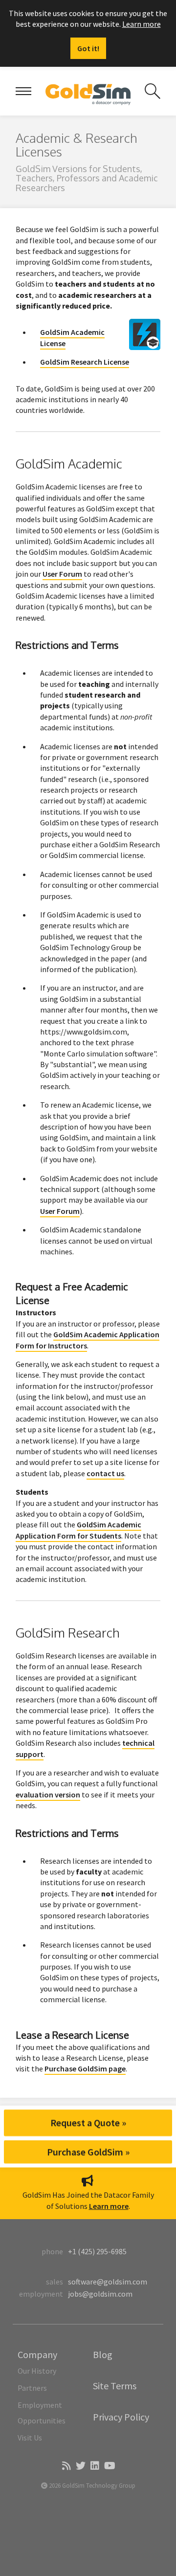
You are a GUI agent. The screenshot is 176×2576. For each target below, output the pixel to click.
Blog (103, 2354)
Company (37, 2354)
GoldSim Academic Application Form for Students (78, 1530)
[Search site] (153, 91)
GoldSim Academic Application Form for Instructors (88, 1340)
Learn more (142, 24)
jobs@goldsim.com (100, 2294)
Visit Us (30, 2438)
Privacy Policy (121, 2417)
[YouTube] (109, 2466)
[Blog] (66, 2466)
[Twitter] (80, 2466)
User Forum (62, 574)
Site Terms (115, 2386)
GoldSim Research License (85, 362)
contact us (105, 1473)
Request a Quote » (88, 2122)
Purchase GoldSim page (85, 2069)
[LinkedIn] (94, 2466)
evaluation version (48, 1795)
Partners (32, 2388)
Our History (37, 2371)
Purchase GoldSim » (88, 2151)
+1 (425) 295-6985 (97, 2251)
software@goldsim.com (108, 2282)
